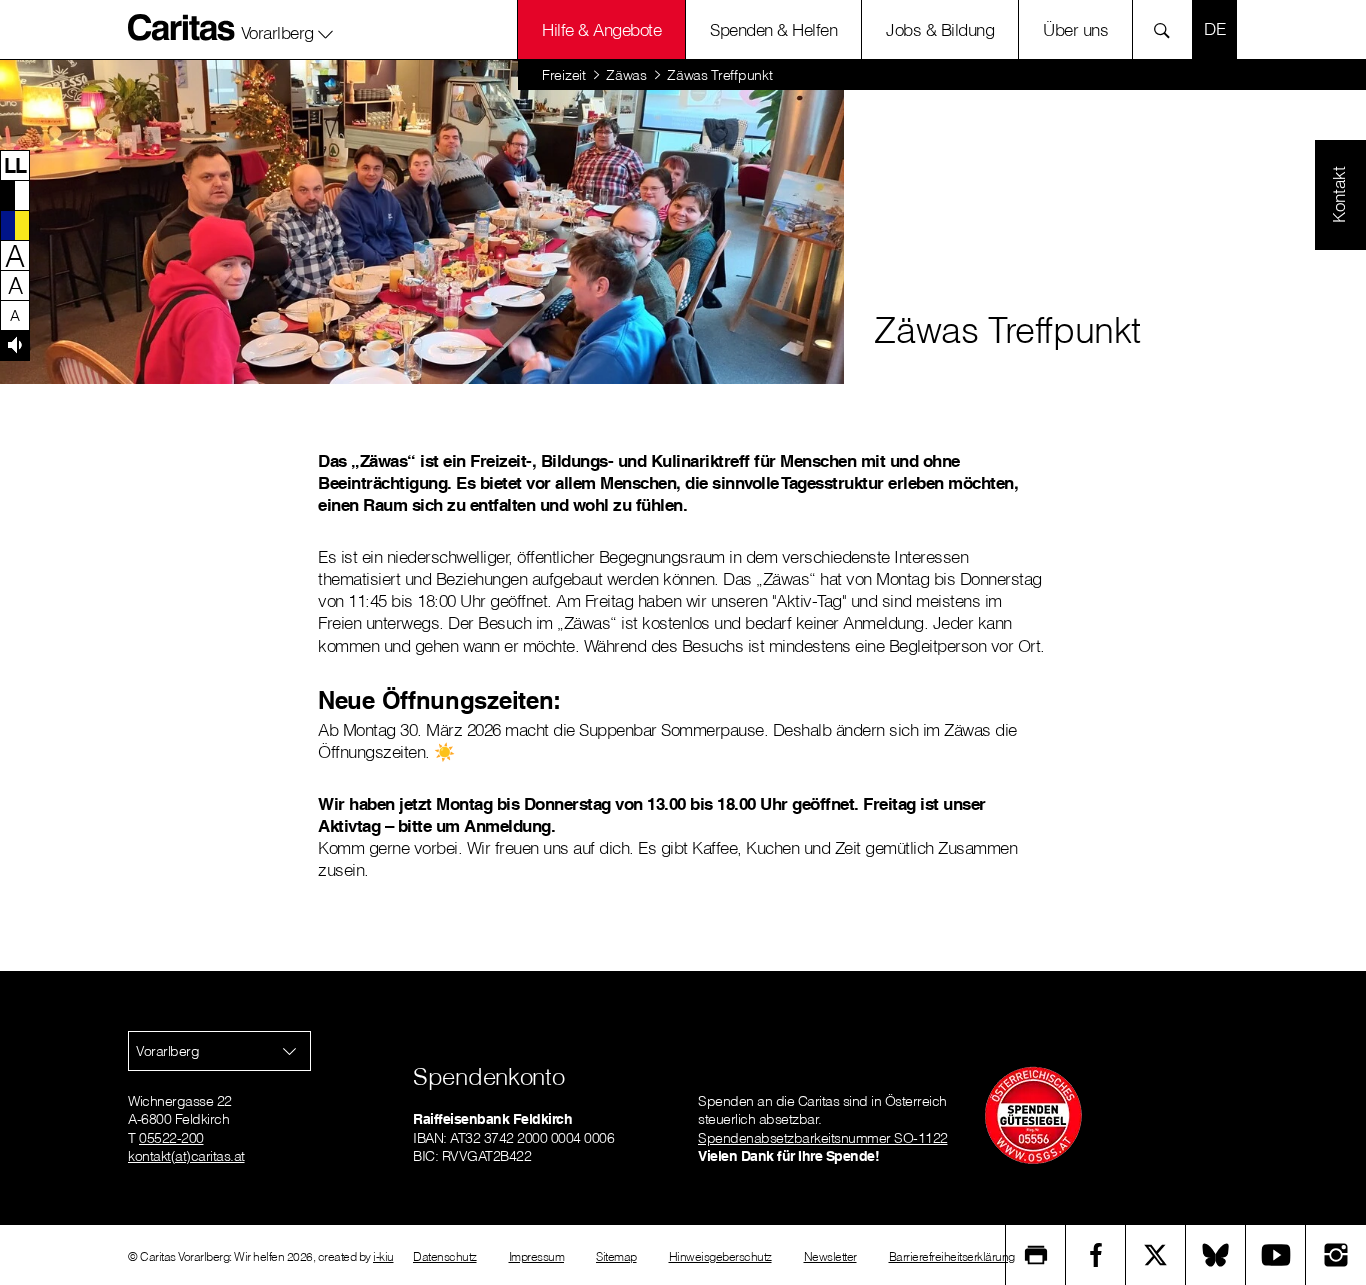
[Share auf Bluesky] (1216, 1255)
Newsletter (830, 1256)
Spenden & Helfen (773, 29)
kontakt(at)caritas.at (186, 1156)
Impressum (537, 1256)
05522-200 (171, 1138)
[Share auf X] (1156, 1255)
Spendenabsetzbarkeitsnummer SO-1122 (823, 1138)
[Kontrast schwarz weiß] (15, 195)
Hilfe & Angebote (601, 29)
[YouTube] (1276, 1255)
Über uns (1075, 29)
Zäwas (626, 75)
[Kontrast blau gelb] (15, 225)
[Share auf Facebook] (1096, 1255)
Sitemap (616, 1256)
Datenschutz (445, 1256)
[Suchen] (1167, 29)
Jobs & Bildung (940, 29)
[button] (287, 29)
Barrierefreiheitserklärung (952, 1256)
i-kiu (383, 1256)
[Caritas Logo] (182, 27)
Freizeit (564, 75)
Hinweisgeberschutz (720, 1256)
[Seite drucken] (1036, 1255)
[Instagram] (1336, 1255)
